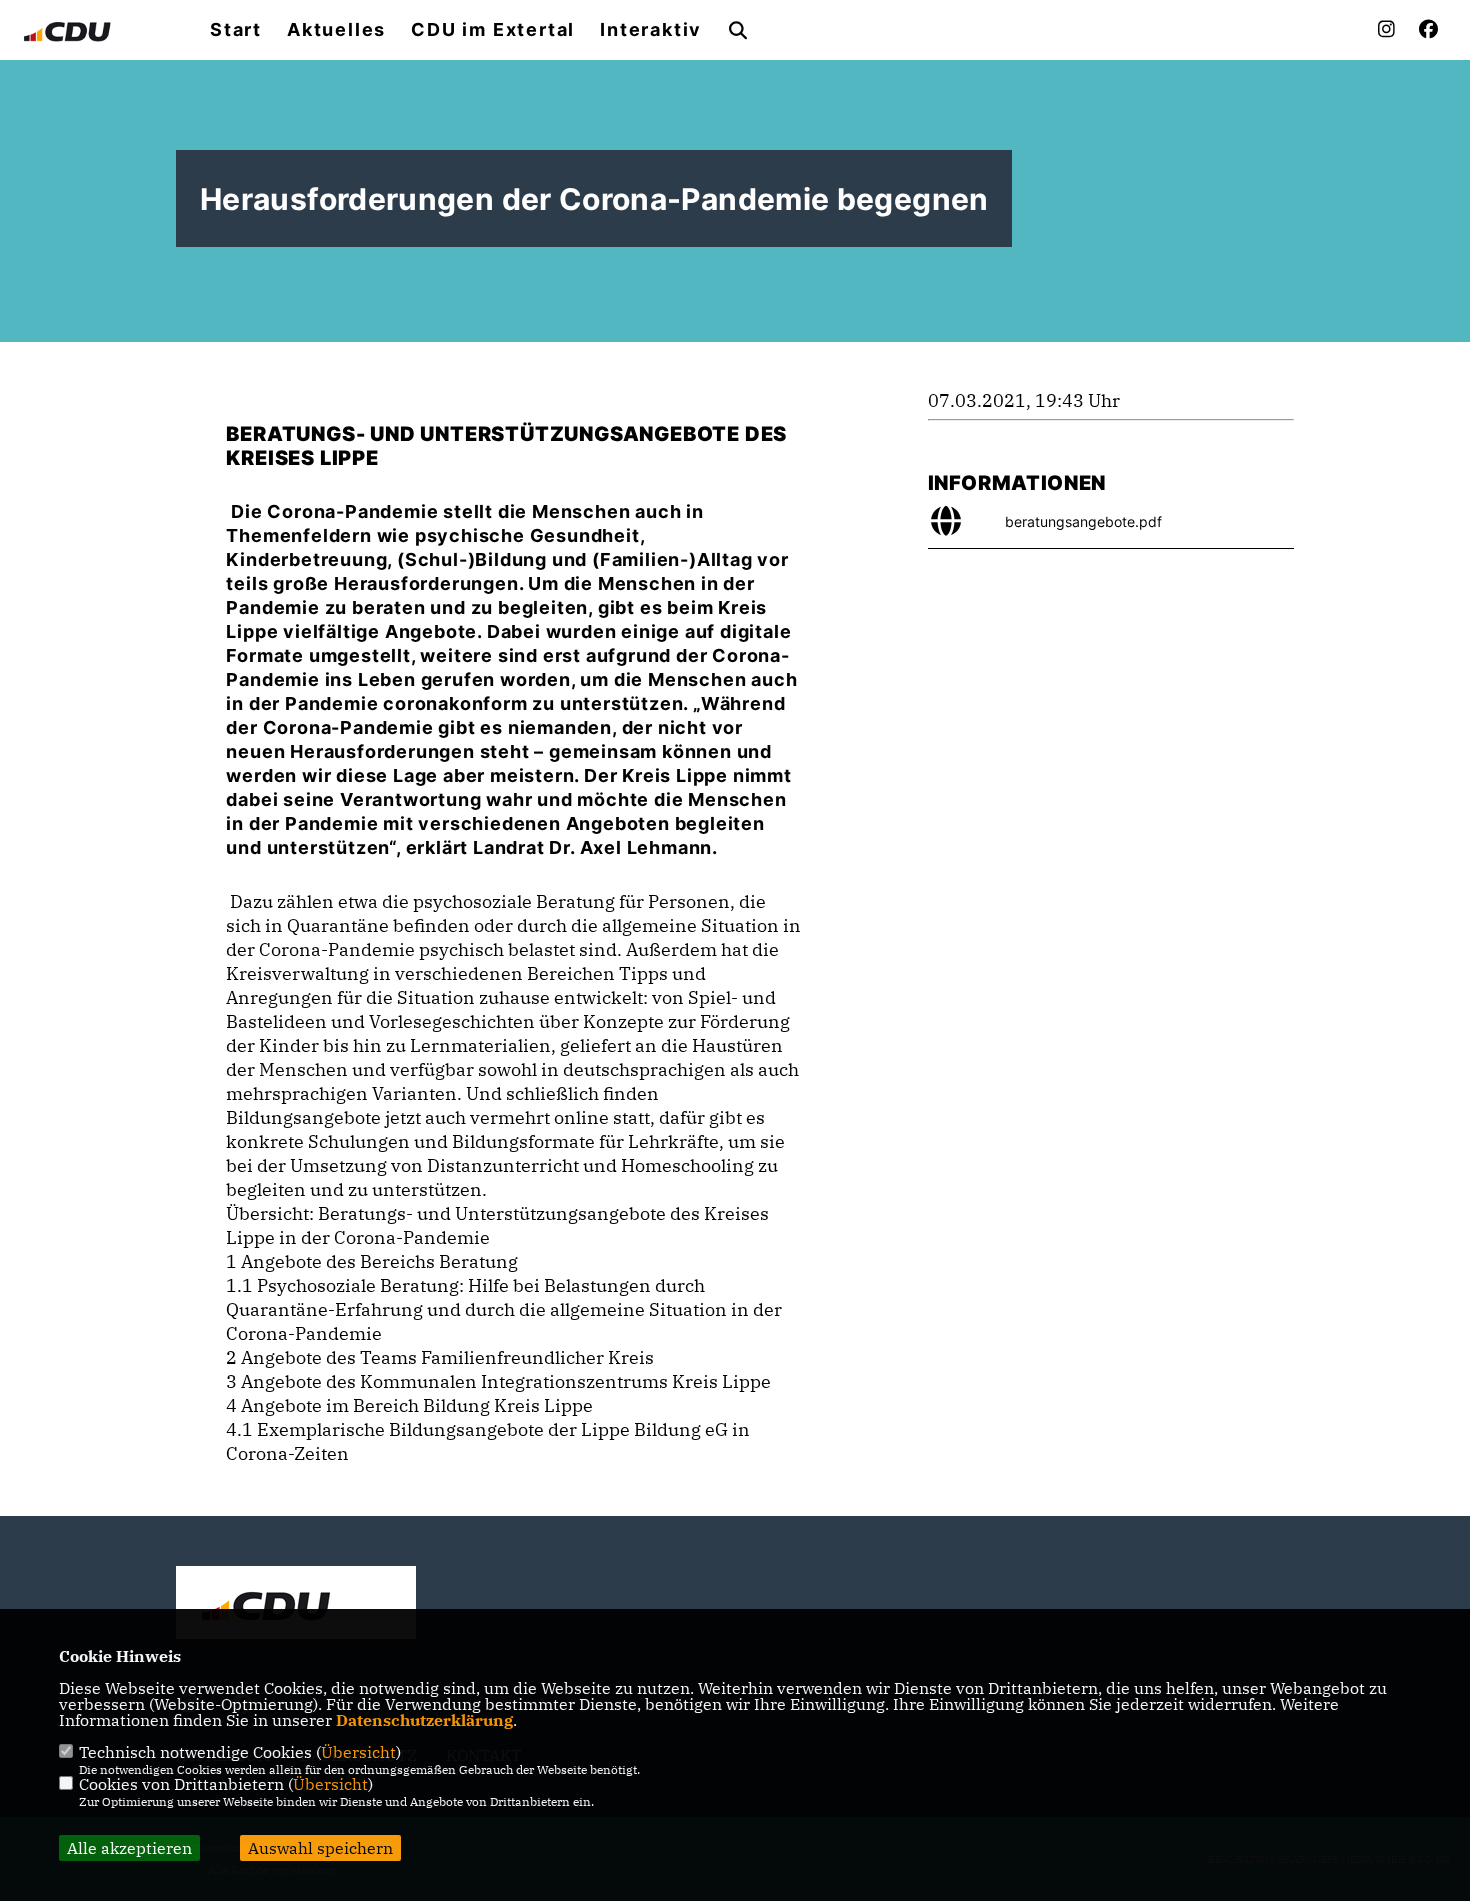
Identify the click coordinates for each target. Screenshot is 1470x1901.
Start (236, 30)
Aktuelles (336, 30)
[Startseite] (296, 1605)
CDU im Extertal (493, 30)
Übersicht (358, 1752)
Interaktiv (651, 30)
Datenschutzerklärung (424, 1720)
